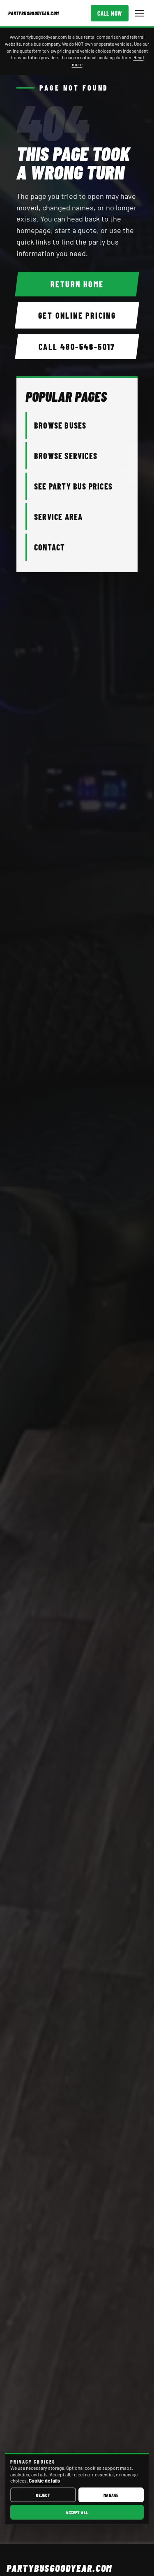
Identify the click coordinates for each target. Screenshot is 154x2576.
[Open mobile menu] (140, 13)
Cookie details (44, 2480)
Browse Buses (60, 425)
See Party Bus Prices (73, 486)
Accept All (77, 2512)
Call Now (110, 13)
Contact (49, 547)
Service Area (58, 517)
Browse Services (66, 456)
